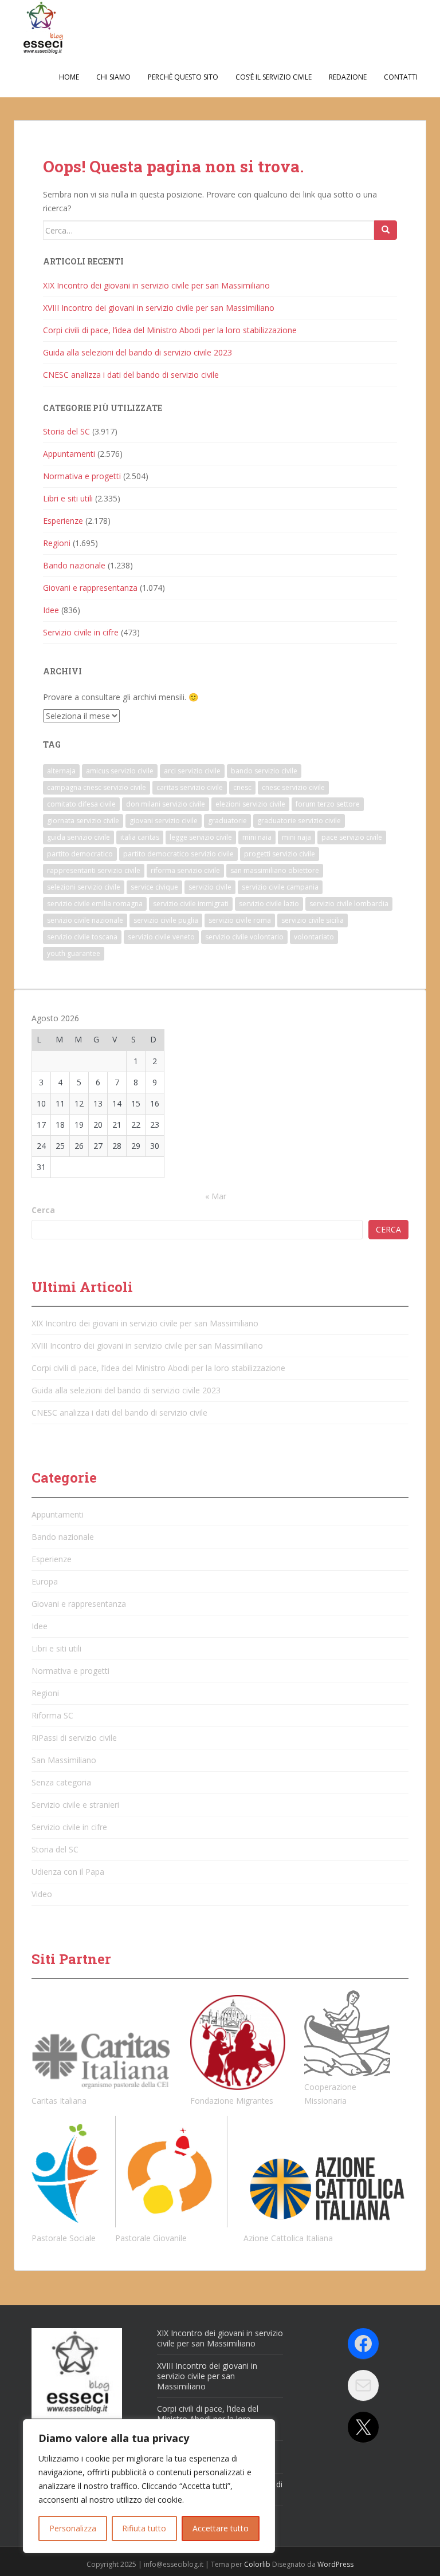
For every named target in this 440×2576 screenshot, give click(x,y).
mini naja (296, 837)
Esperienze (63, 521)
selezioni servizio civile (84, 887)
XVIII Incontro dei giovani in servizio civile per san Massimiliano (159, 308)
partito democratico (80, 854)
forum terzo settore (328, 804)
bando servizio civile (264, 771)
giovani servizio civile (164, 821)
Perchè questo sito (183, 77)
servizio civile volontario (244, 937)
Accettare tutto (221, 2528)
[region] (149, 2486)
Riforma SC (52, 1715)
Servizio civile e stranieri (75, 1805)
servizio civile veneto (161, 937)
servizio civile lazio (269, 904)
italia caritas (140, 837)
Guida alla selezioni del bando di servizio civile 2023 (137, 352)
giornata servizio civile (83, 821)
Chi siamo (113, 77)
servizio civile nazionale (85, 920)
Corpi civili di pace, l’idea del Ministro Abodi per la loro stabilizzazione (170, 330)
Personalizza (73, 2528)
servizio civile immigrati (191, 904)
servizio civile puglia (166, 920)
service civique (154, 887)
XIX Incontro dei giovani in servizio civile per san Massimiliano (156, 285)
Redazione (348, 77)
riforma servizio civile (185, 870)
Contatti (401, 77)
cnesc (242, 787)
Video (42, 1894)
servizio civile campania (280, 887)
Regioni (57, 543)
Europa (45, 1581)
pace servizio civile (352, 837)
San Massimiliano (64, 1760)
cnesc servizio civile (293, 787)
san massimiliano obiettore (275, 870)
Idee (51, 610)
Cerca (43, 1210)
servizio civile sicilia (313, 920)
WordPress (335, 2564)
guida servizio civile (78, 837)
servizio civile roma (240, 920)
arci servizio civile (192, 771)
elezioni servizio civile (250, 804)
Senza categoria (61, 1782)
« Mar (216, 1196)
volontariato (314, 937)
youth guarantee (74, 953)
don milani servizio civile (166, 804)
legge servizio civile (201, 837)
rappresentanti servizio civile (94, 870)
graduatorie (227, 821)
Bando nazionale (74, 565)
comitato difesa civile (81, 804)
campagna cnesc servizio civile (97, 787)
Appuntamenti (69, 454)
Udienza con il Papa (68, 1872)
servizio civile (210, 887)
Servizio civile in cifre (81, 632)
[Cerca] (386, 230)
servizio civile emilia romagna (95, 904)
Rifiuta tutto (144, 2528)
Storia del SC (66, 431)
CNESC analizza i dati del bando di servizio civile (131, 375)
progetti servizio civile (280, 854)
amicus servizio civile (120, 771)
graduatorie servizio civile (299, 821)
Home (69, 77)
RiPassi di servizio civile (74, 1738)
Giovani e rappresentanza (90, 588)
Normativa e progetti (82, 476)
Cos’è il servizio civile (274, 77)
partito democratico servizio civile (178, 854)
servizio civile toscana (82, 937)
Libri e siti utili (68, 498)
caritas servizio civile (190, 787)
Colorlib (257, 2564)
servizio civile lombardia (349, 904)
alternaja (61, 771)
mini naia (257, 837)
